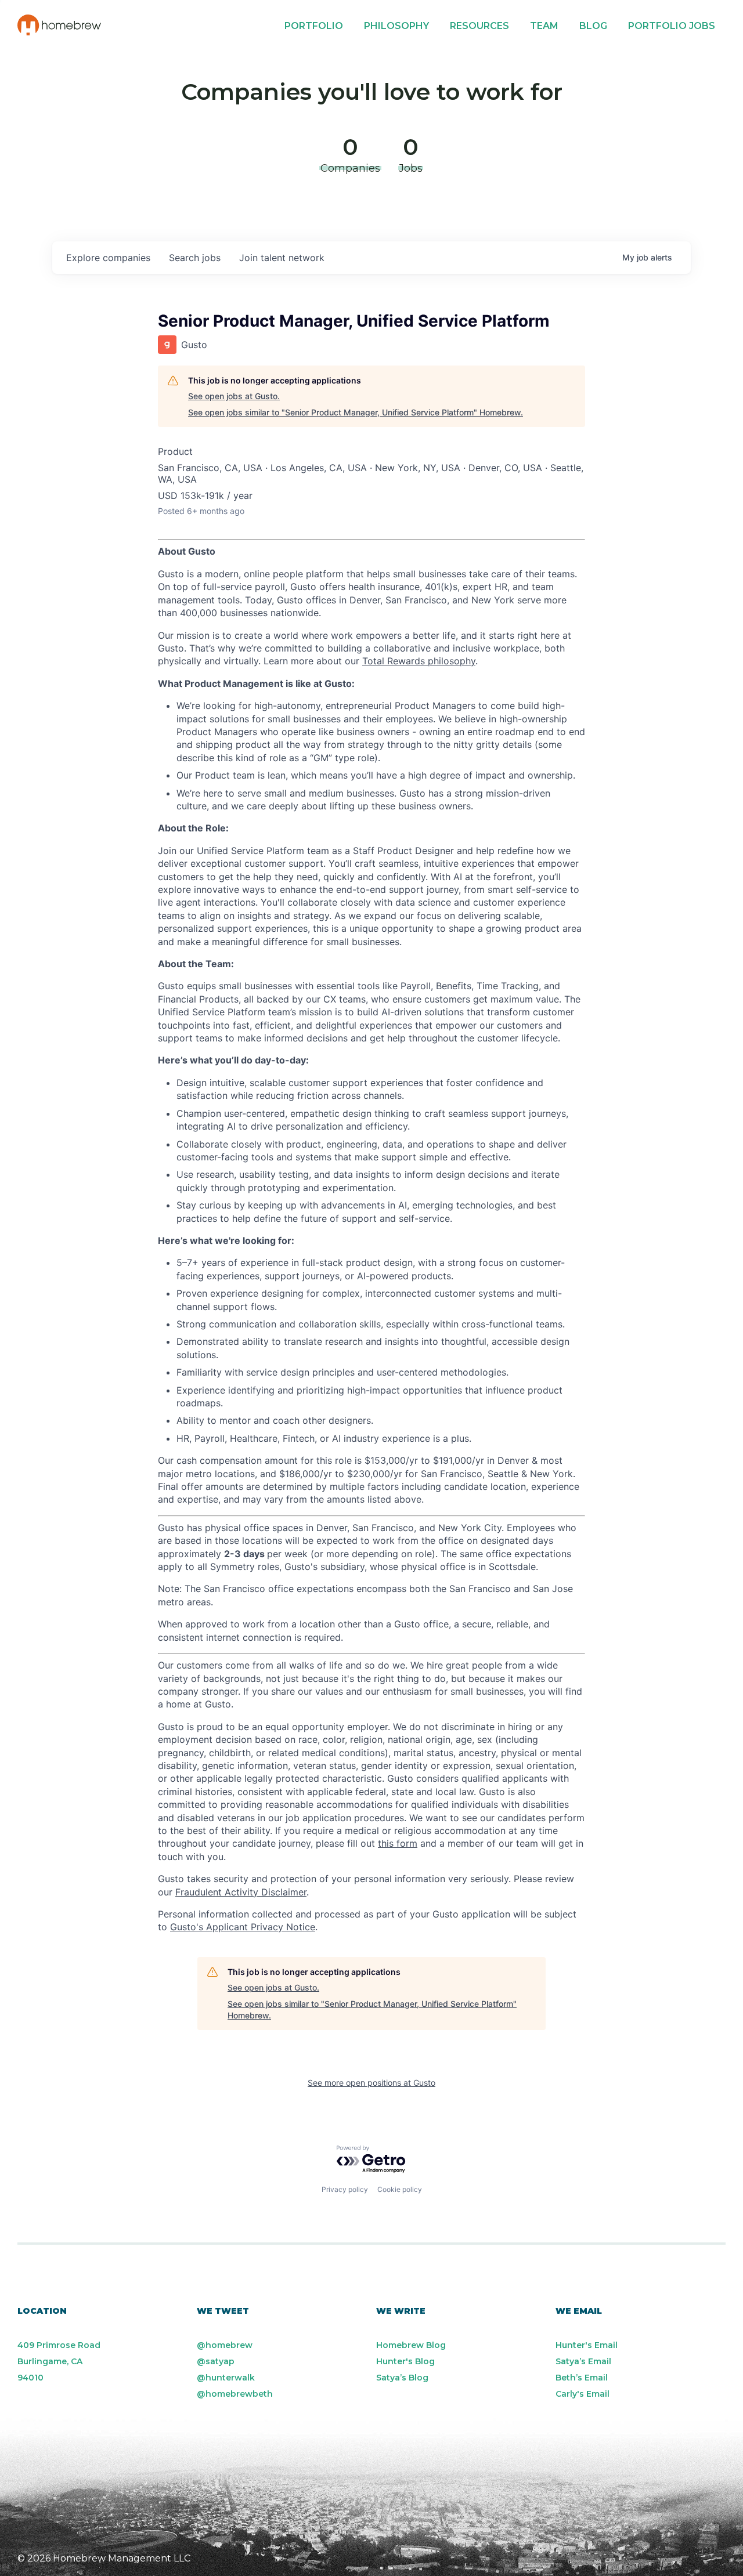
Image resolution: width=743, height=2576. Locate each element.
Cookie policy (400, 2189)
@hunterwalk (226, 2378)
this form (398, 1843)
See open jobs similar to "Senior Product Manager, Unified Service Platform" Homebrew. (356, 412)
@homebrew (225, 2345)
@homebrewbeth (235, 2394)
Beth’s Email (582, 2378)
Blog (593, 26)
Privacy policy (345, 2189)
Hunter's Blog (405, 2361)
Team (544, 26)
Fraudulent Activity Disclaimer (241, 1892)
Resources (479, 26)
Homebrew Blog (411, 2345)
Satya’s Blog (402, 2378)
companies (108, 258)
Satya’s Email (583, 2361)
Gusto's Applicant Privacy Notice (243, 1927)
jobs (195, 258)
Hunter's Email (587, 2345)
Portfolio (314, 26)
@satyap (216, 2361)
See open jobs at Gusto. (234, 396)
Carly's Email (583, 2394)
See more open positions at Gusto (371, 2083)
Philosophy (396, 26)
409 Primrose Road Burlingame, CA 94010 (59, 2361)
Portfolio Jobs (672, 26)
